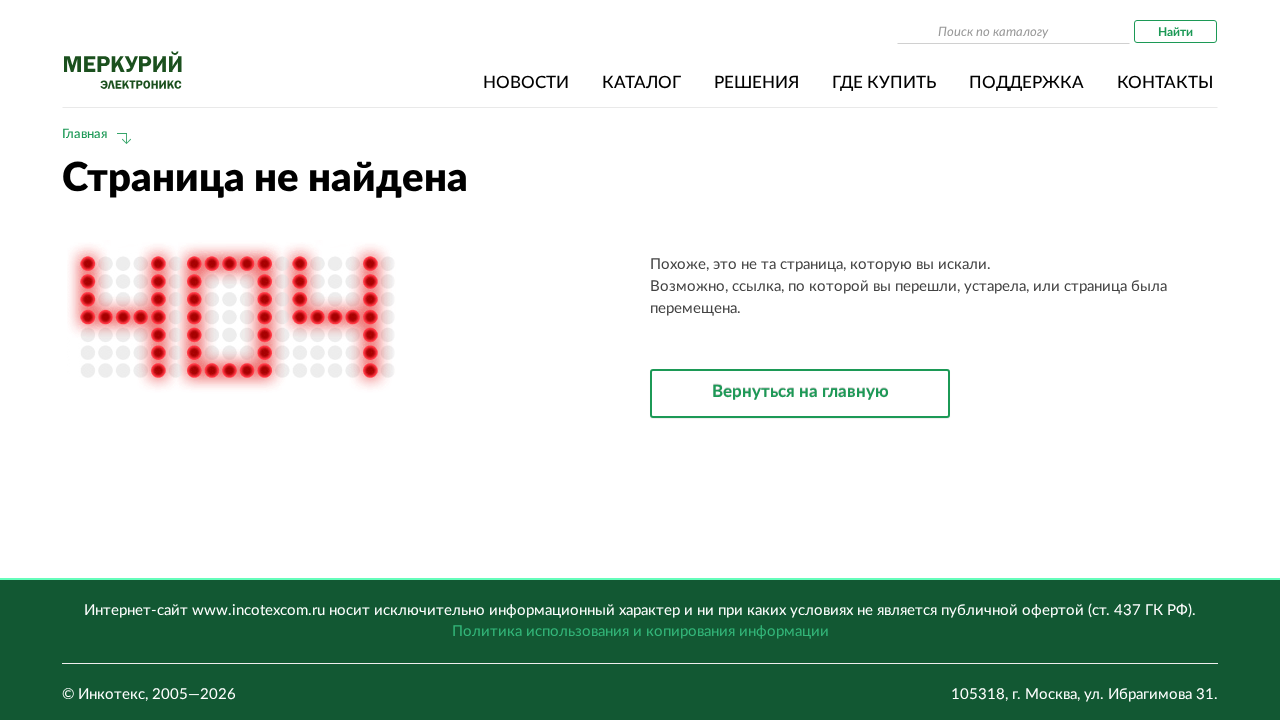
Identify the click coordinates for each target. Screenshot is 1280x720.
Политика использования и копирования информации (640, 631)
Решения (756, 82)
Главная (84, 134)
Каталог (641, 82)
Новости (526, 82)
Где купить (884, 82)
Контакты (1165, 82)
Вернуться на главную (800, 391)
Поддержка (1026, 82)
